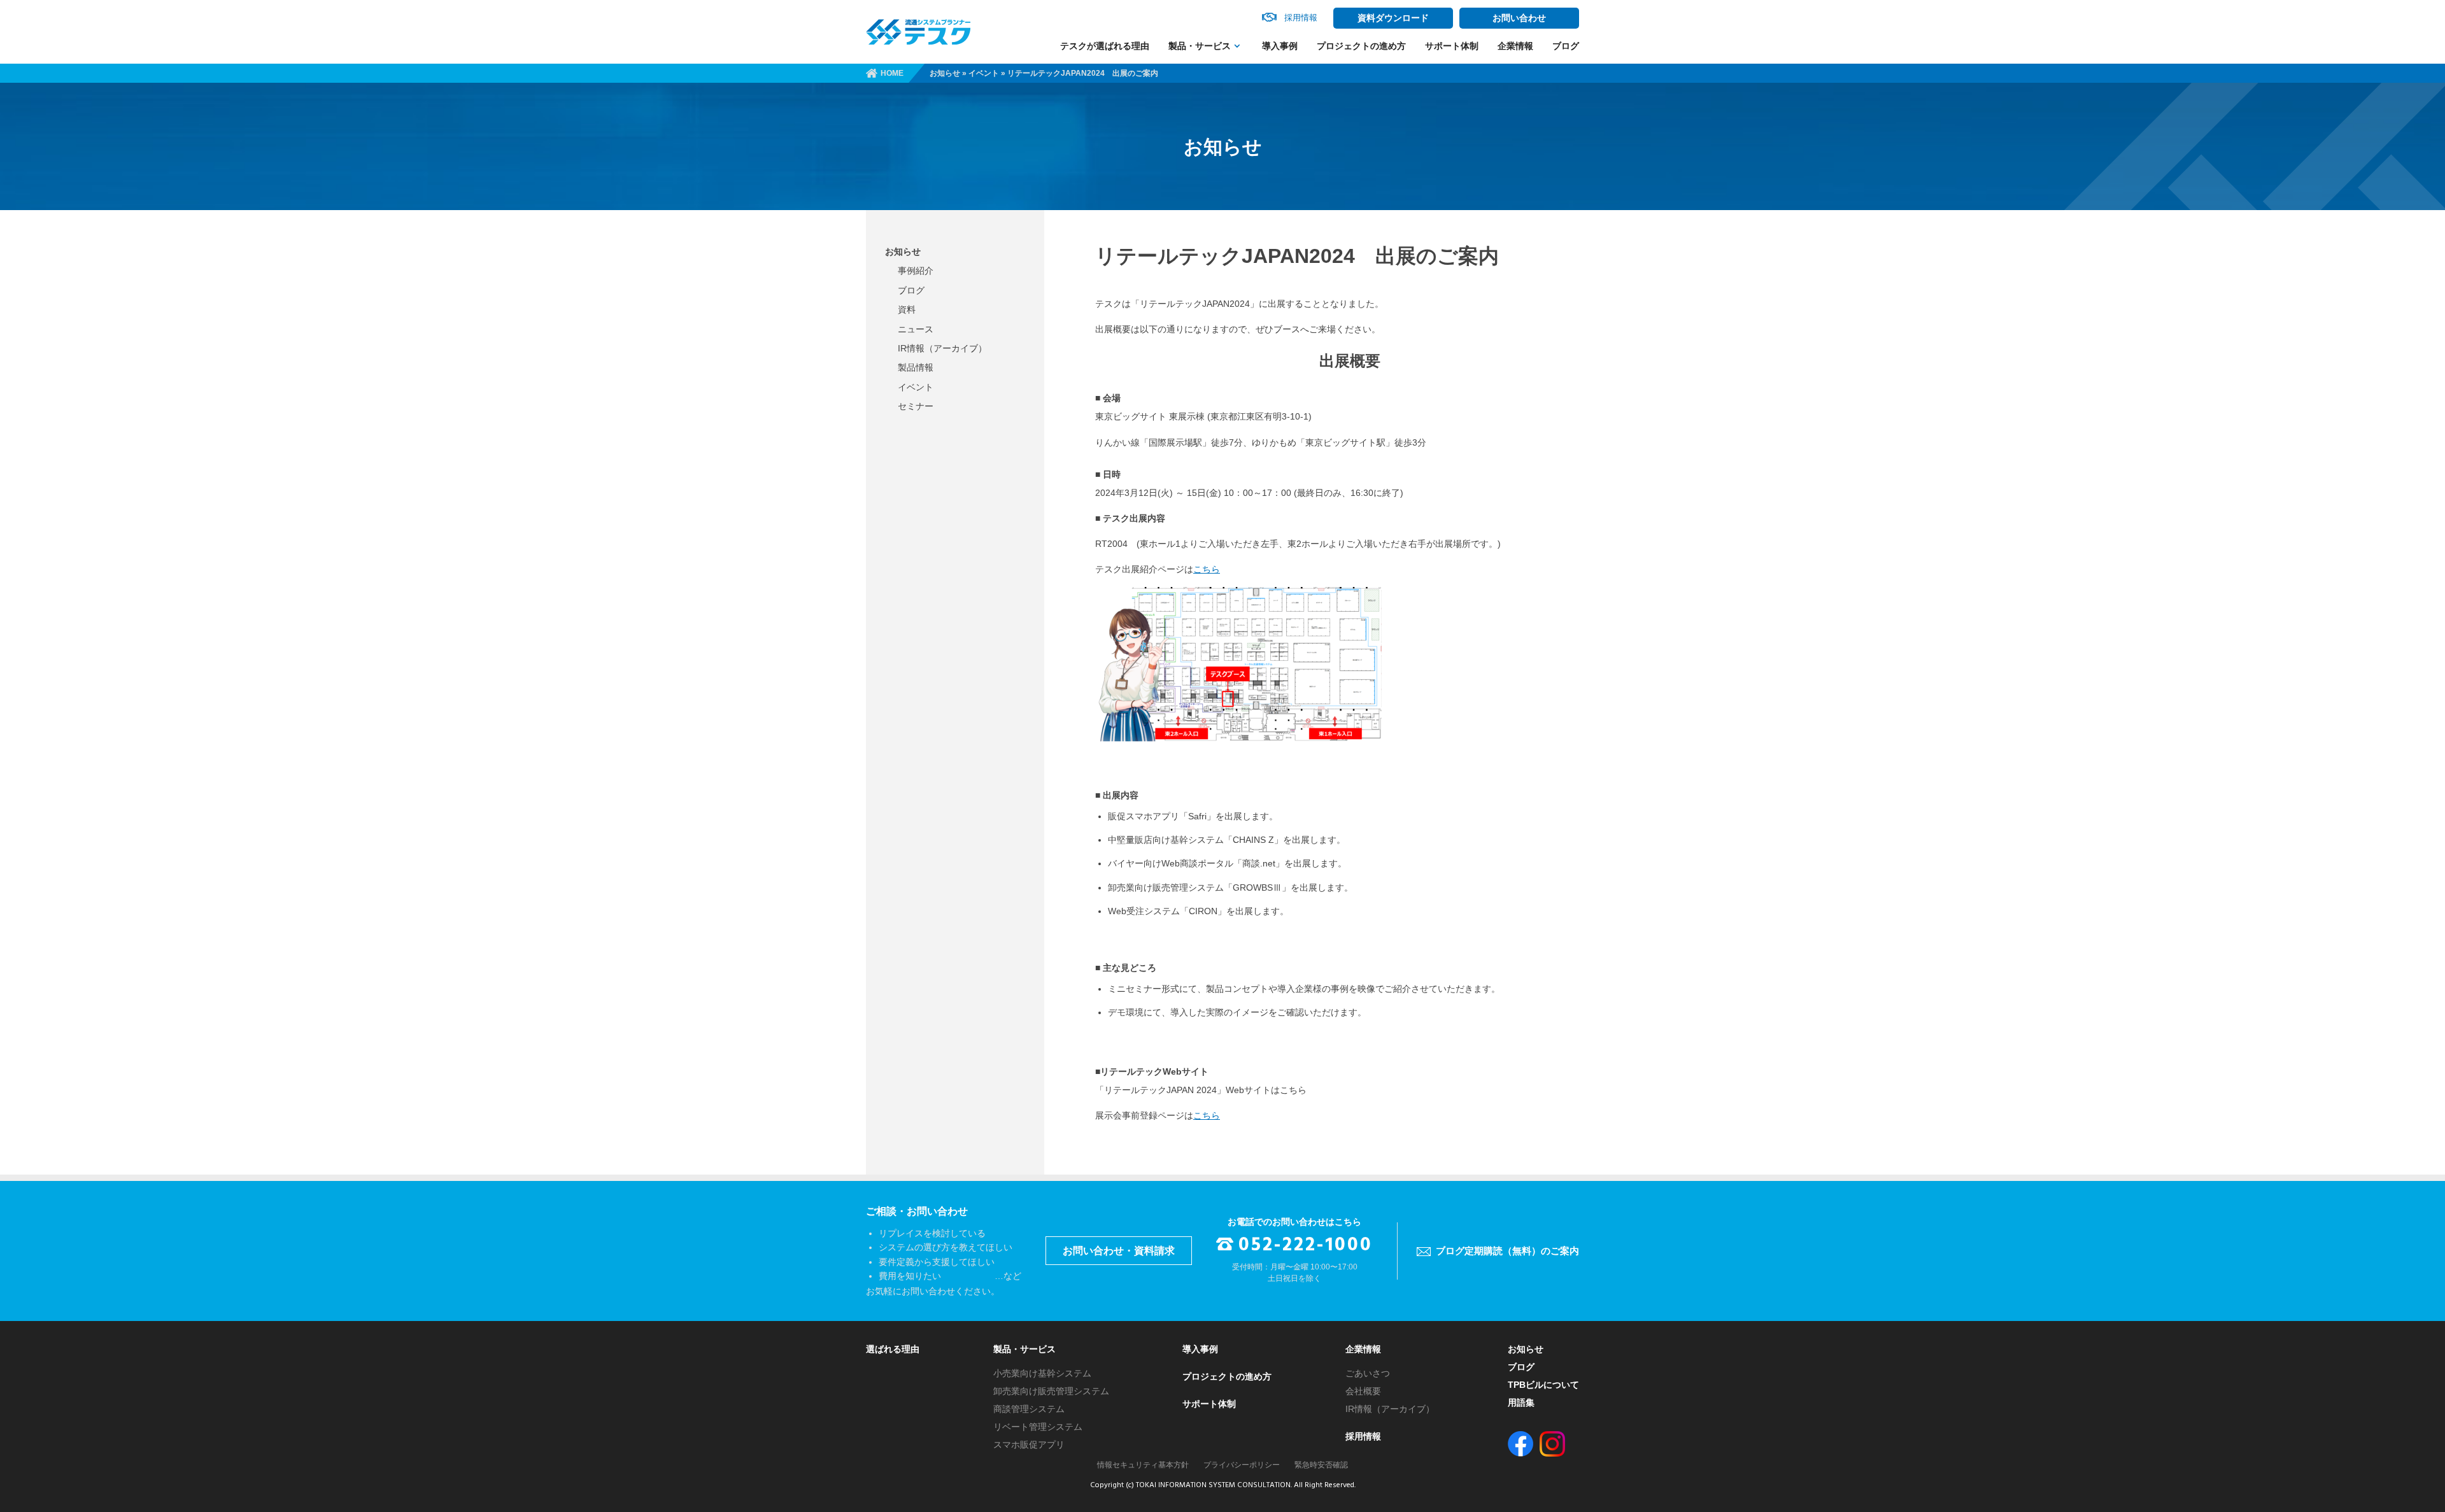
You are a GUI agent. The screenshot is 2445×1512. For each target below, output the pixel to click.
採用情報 (1363, 1436)
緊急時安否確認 (1321, 1465)
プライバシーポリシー (1242, 1465)
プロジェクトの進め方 (1361, 46)
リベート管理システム (1038, 1427)
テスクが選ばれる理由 (1105, 46)
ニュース (916, 329)
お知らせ (945, 73)
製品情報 (916, 367)
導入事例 (1280, 46)
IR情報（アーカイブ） (942, 348)
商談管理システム (1029, 1409)
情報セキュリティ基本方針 (1143, 1465)
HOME (892, 73)
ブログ (1566, 46)
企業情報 (1515, 46)
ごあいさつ (1368, 1373)
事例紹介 (916, 271)
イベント (984, 73)
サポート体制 (1452, 46)
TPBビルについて (1543, 1385)
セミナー (916, 406)
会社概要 (1363, 1391)
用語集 (1521, 1402)
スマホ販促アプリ (1029, 1445)
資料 (907, 309)
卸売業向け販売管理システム (1051, 1391)
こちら (1207, 569)
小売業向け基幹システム (1042, 1373)
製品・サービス (1200, 46)
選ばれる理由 (893, 1349)
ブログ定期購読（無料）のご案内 (1507, 1251)
